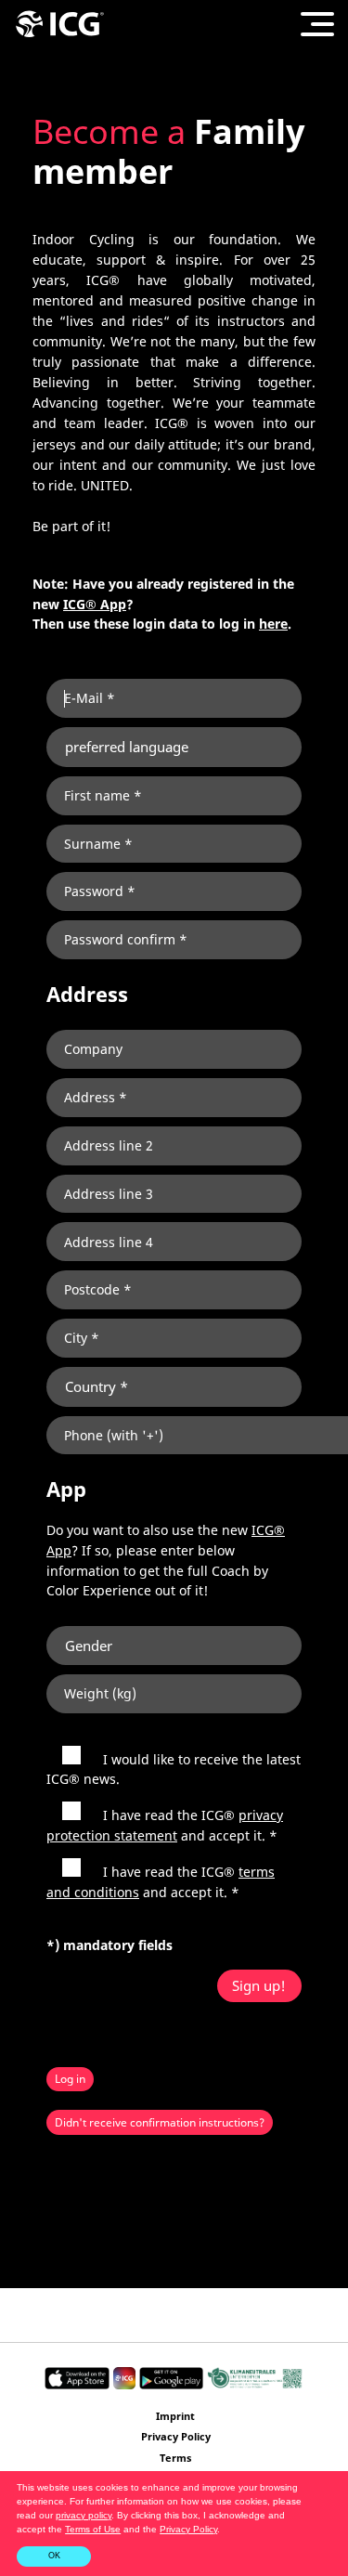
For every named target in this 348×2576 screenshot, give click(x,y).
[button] (225, 2530)
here (273, 624)
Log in (70, 2079)
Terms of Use (93, 2529)
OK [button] (54, 2556)
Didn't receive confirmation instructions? (160, 2122)
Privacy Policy (188, 2529)
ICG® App (95, 604)
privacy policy (84, 2515)
